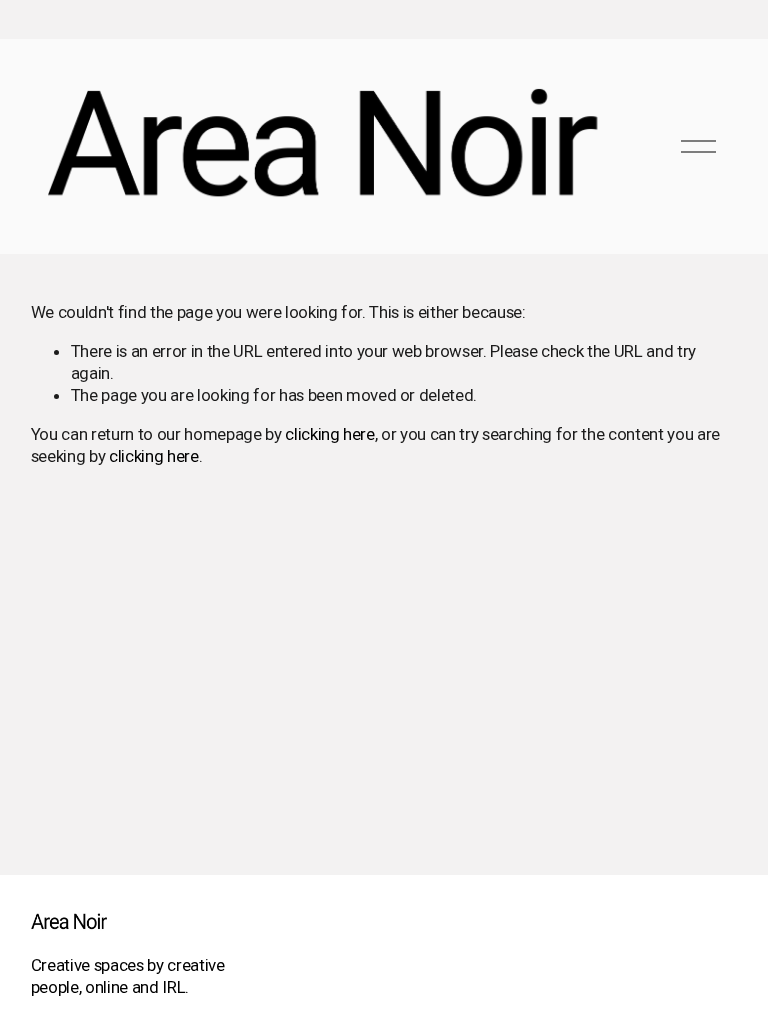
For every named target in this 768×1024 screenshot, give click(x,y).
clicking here (330, 434)
